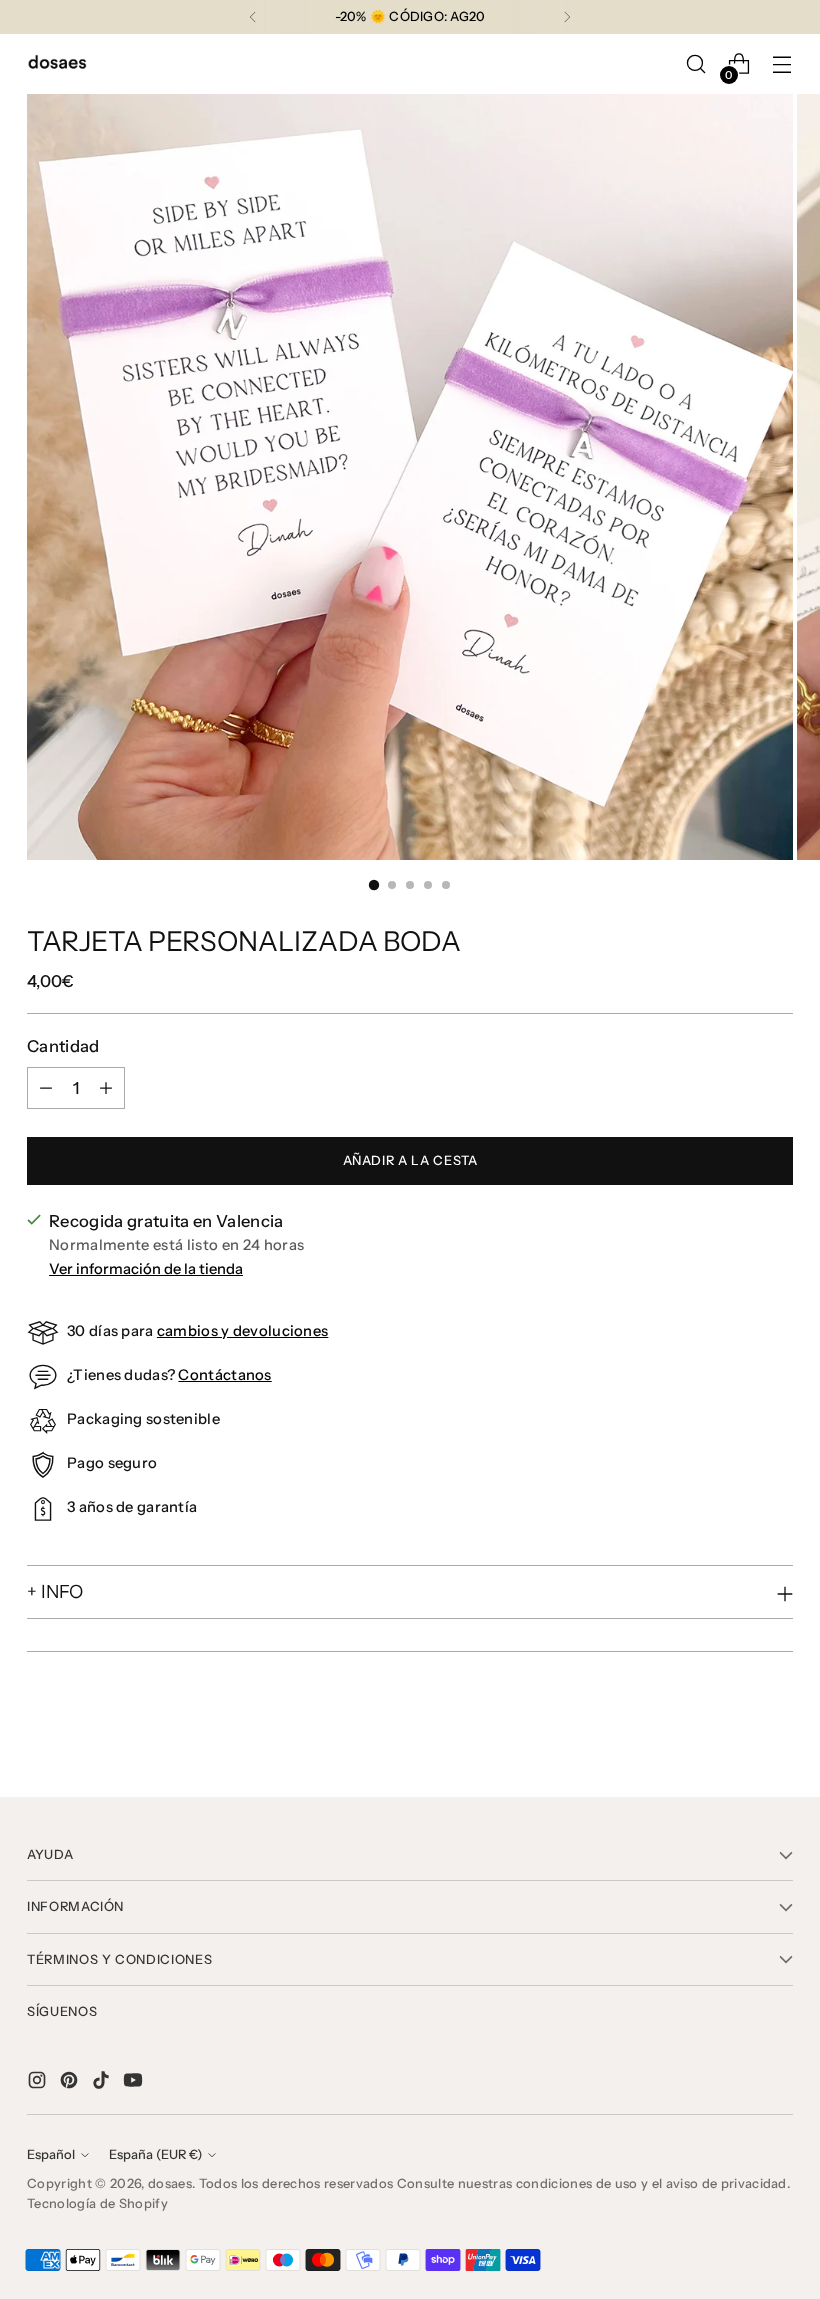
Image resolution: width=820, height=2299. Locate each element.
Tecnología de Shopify (97, 2203)
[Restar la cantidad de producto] (46, 1088)
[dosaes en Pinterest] (71, 2083)
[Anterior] (253, 17)
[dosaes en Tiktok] (103, 2083)
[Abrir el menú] (782, 64)
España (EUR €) (155, 2154)
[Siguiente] (567, 17)
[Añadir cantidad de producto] (106, 1088)
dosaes (170, 2183)
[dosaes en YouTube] (135, 2083)
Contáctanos (224, 1375)
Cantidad (63, 1046)
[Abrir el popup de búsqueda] (696, 64)
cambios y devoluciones (242, 1331)
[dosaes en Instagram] (39, 2083)
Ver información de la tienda (146, 1269)
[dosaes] (57, 64)
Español (51, 2154)
